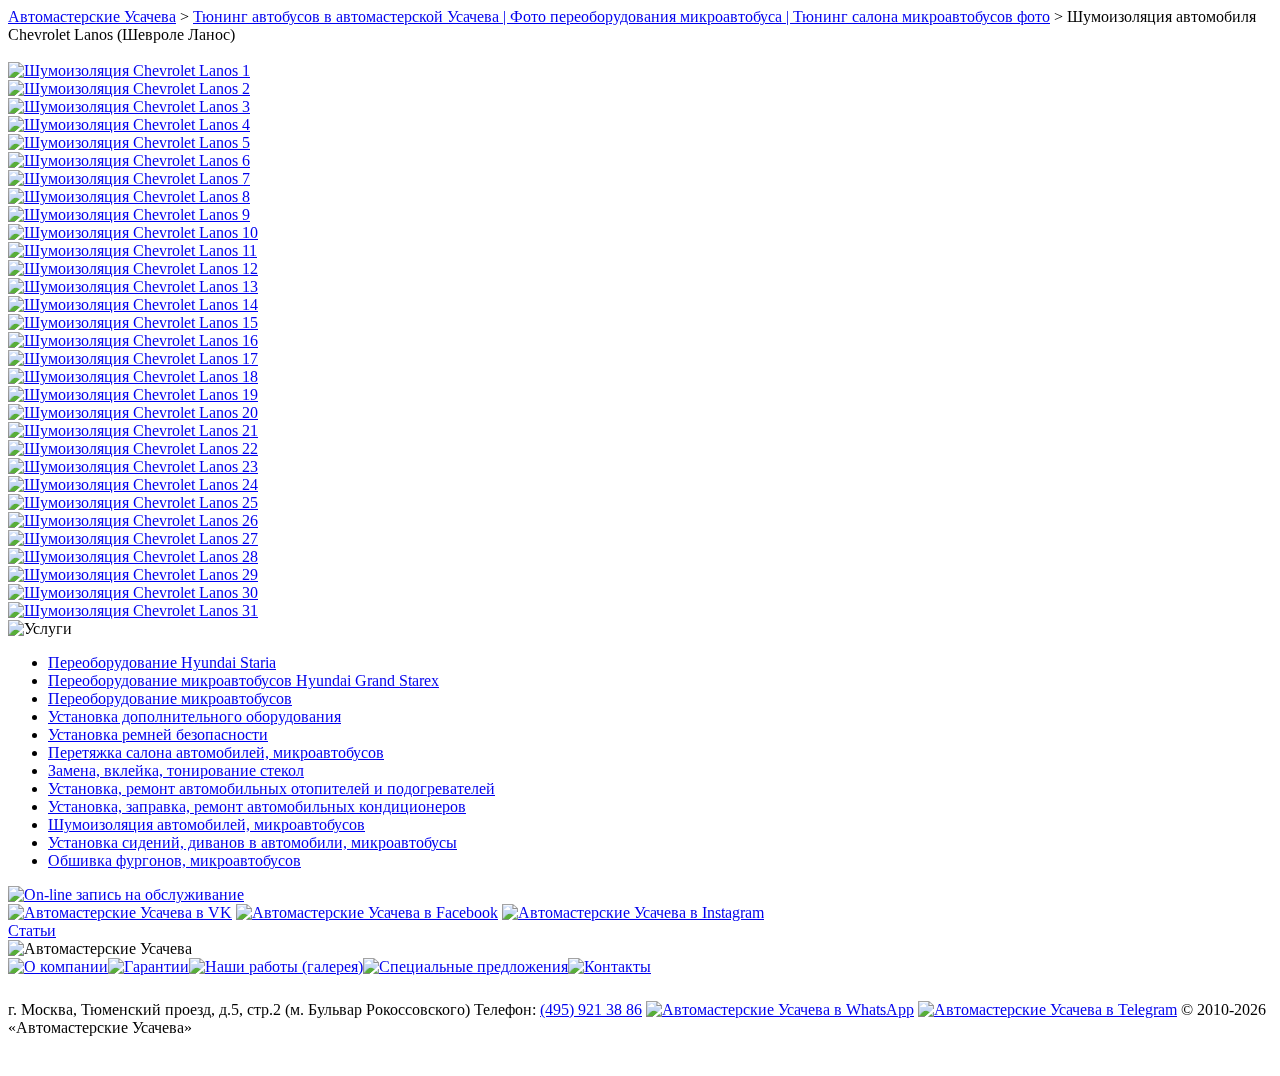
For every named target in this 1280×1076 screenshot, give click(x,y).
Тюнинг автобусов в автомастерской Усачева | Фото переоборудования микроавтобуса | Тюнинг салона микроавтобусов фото (621, 16)
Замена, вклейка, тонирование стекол (176, 770)
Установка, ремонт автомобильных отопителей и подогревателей (271, 788)
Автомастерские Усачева (92, 16)
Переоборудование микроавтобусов (170, 698)
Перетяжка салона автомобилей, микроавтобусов (216, 752)
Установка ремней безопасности (158, 734)
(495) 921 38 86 (591, 1009)
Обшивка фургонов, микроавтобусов (174, 860)
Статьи (32, 930)
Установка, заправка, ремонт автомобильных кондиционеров (257, 806)
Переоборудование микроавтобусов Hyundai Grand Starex (243, 680)
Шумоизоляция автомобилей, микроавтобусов (206, 824)
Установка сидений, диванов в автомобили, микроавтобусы (252, 842)
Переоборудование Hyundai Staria (162, 662)
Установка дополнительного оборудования (194, 716)
